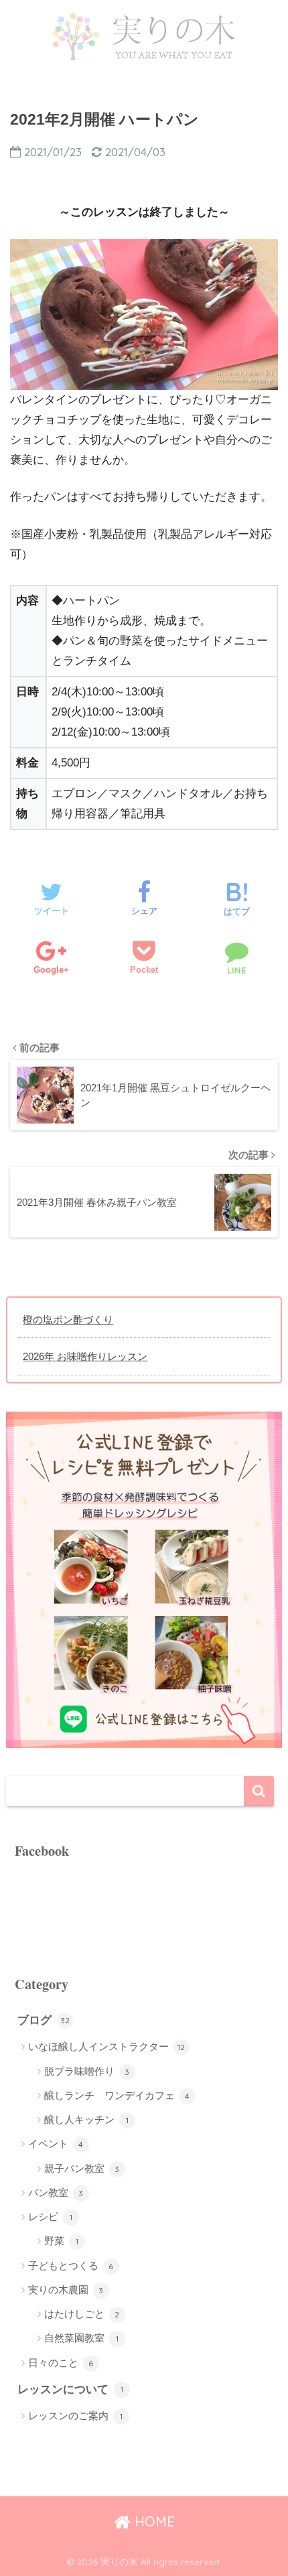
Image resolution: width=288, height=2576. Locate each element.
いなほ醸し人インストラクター (107, 2046)
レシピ (50, 2217)
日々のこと (61, 2363)
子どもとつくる (71, 2265)
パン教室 (56, 2192)
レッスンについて (70, 2389)
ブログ (44, 2020)
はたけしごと (82, 2314)
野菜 (61, 2241)
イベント (56, 2144)
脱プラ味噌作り (87, 2071)
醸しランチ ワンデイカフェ (117, 2095)
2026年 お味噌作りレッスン (85, 1356)
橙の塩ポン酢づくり (68, 1319)
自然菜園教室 (81, 2338)
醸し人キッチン (86, 2119)
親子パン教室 (82, 2168)
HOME (153, 2521)
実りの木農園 (66, 2290)
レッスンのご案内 (75, 2416)
